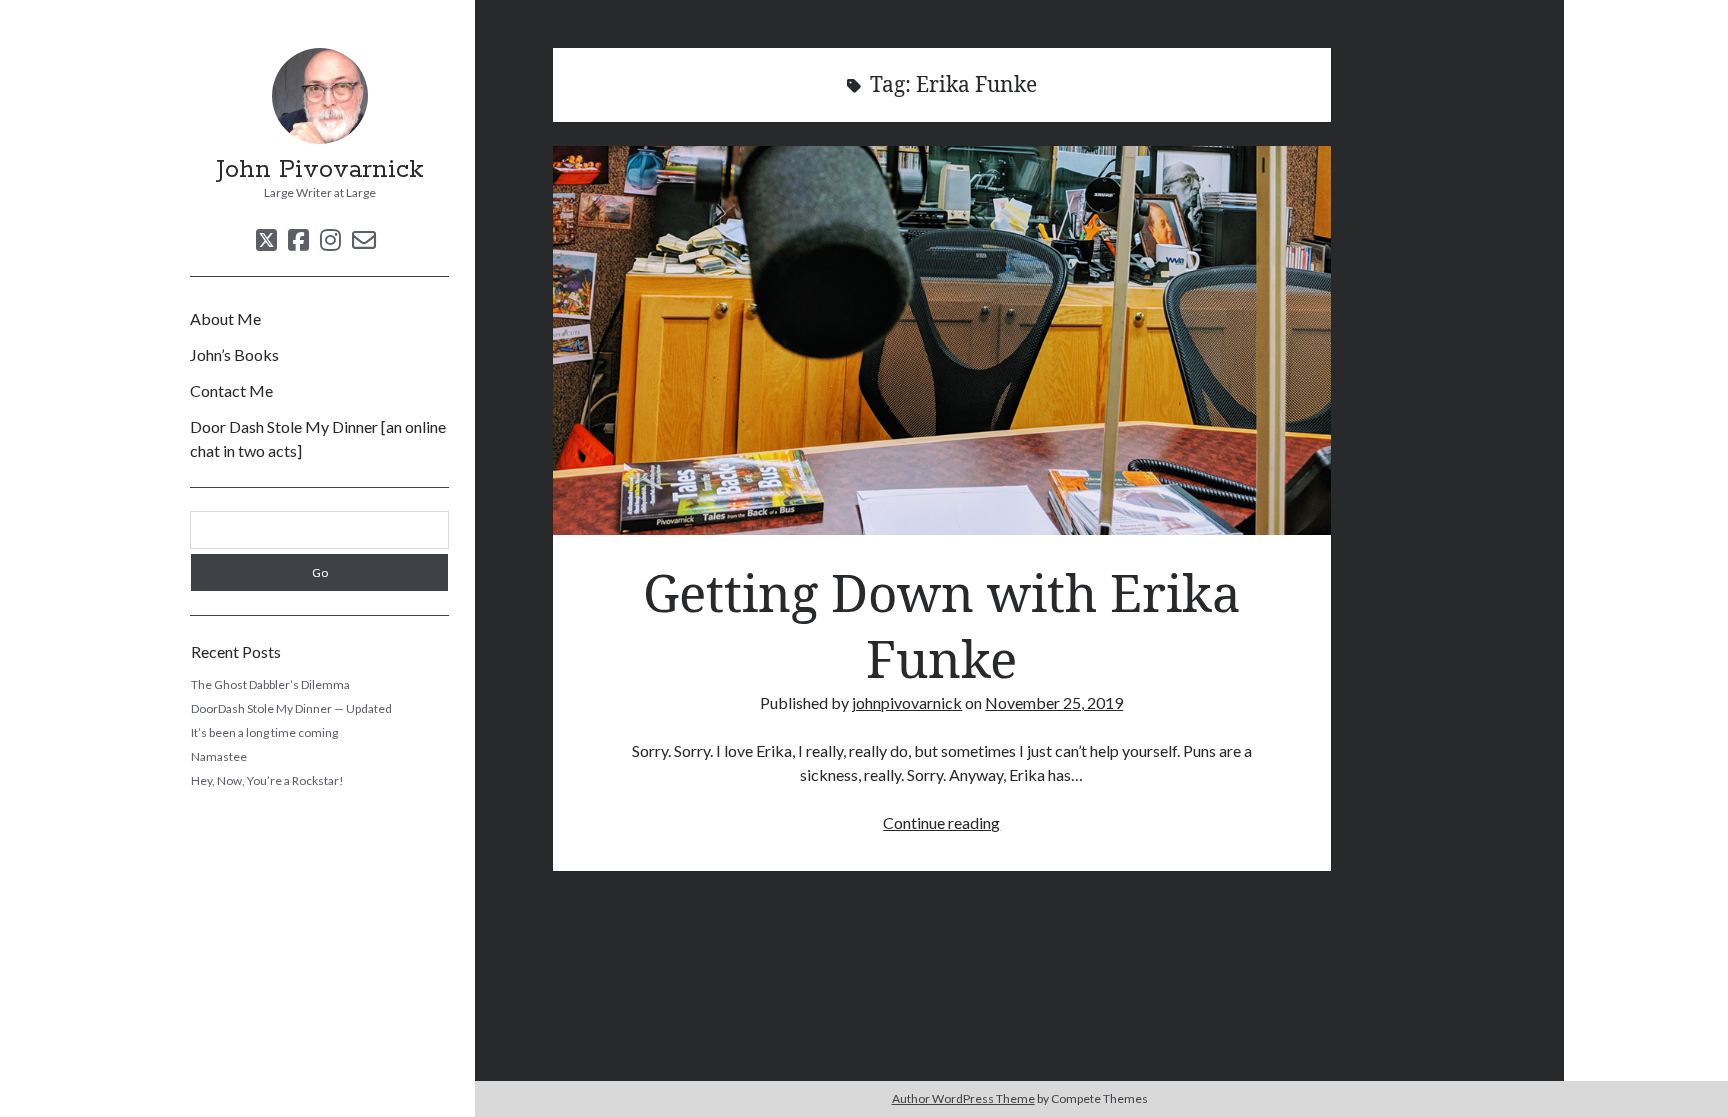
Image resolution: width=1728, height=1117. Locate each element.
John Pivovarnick (320, 170)
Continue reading (941, 822)
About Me (225, 318)
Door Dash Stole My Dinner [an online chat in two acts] (318, 438)
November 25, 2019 (1054, 702)
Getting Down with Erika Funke (942, 340)
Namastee (219, 756)
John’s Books (234, 354)
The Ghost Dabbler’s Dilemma (270, 684)
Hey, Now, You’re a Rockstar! (267, 780)
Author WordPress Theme (963, 1098)
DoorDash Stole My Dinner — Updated (291, 708)
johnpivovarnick (907, 702)
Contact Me (231, 390)
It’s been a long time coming (264, 732)
